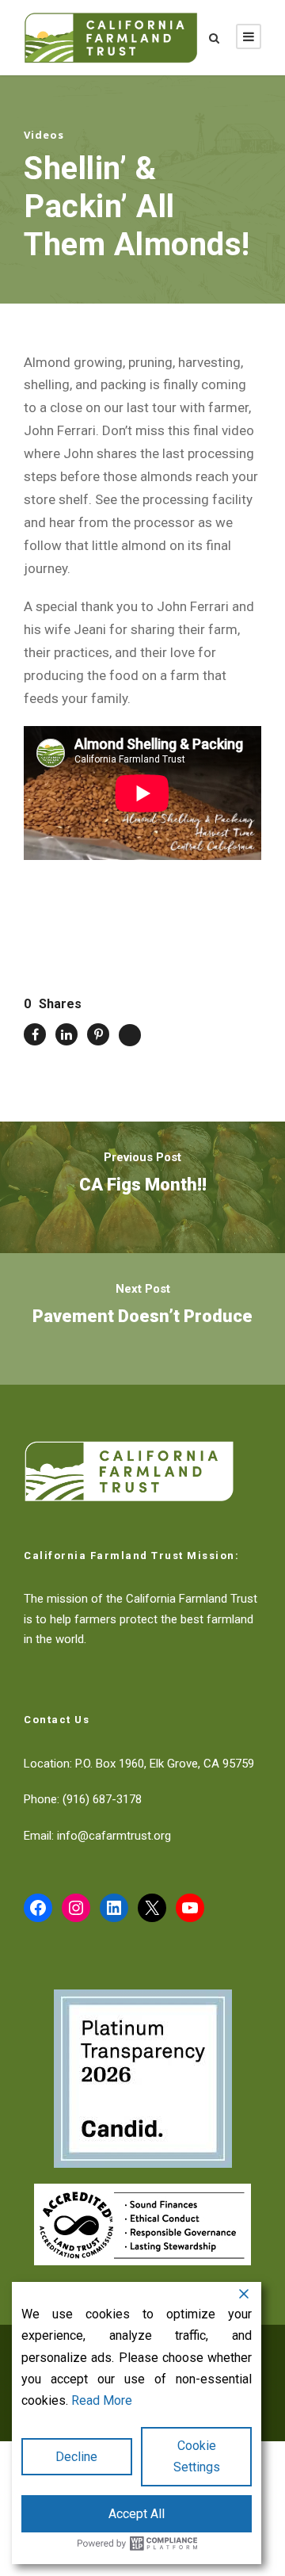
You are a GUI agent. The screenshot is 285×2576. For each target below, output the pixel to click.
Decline (76, 2457)
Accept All (137, 2514)
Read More (102, 2400)
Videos (44, 135)
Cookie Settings (197, 2456)
